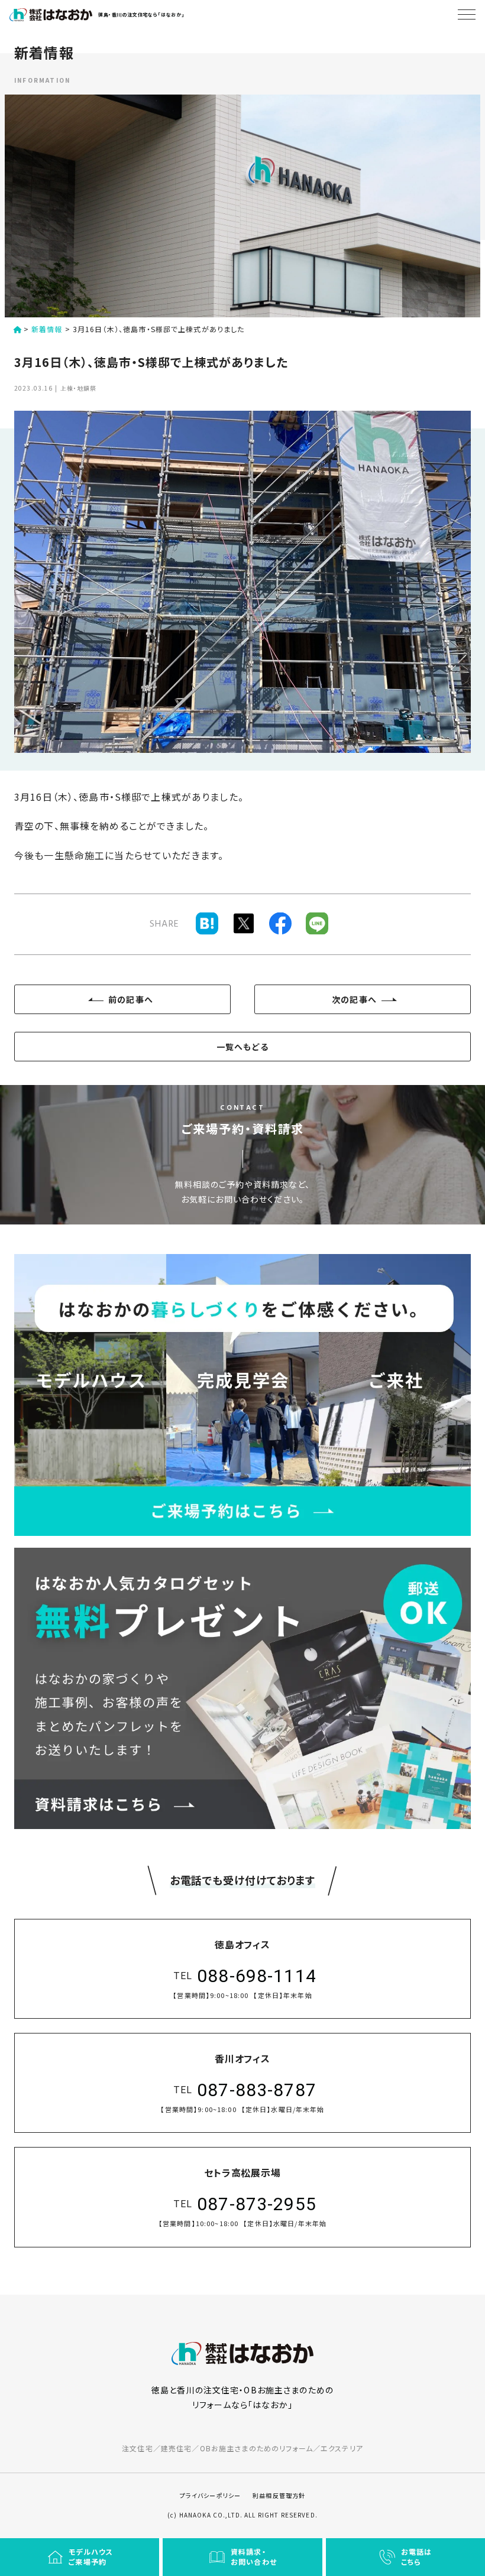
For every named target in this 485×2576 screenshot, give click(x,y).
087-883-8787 (257, 2090)
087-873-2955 (257, 2204)
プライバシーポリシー (210, 2495)
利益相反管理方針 (279, 2495)
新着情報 (47, 329)
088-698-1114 (257, 1976)
